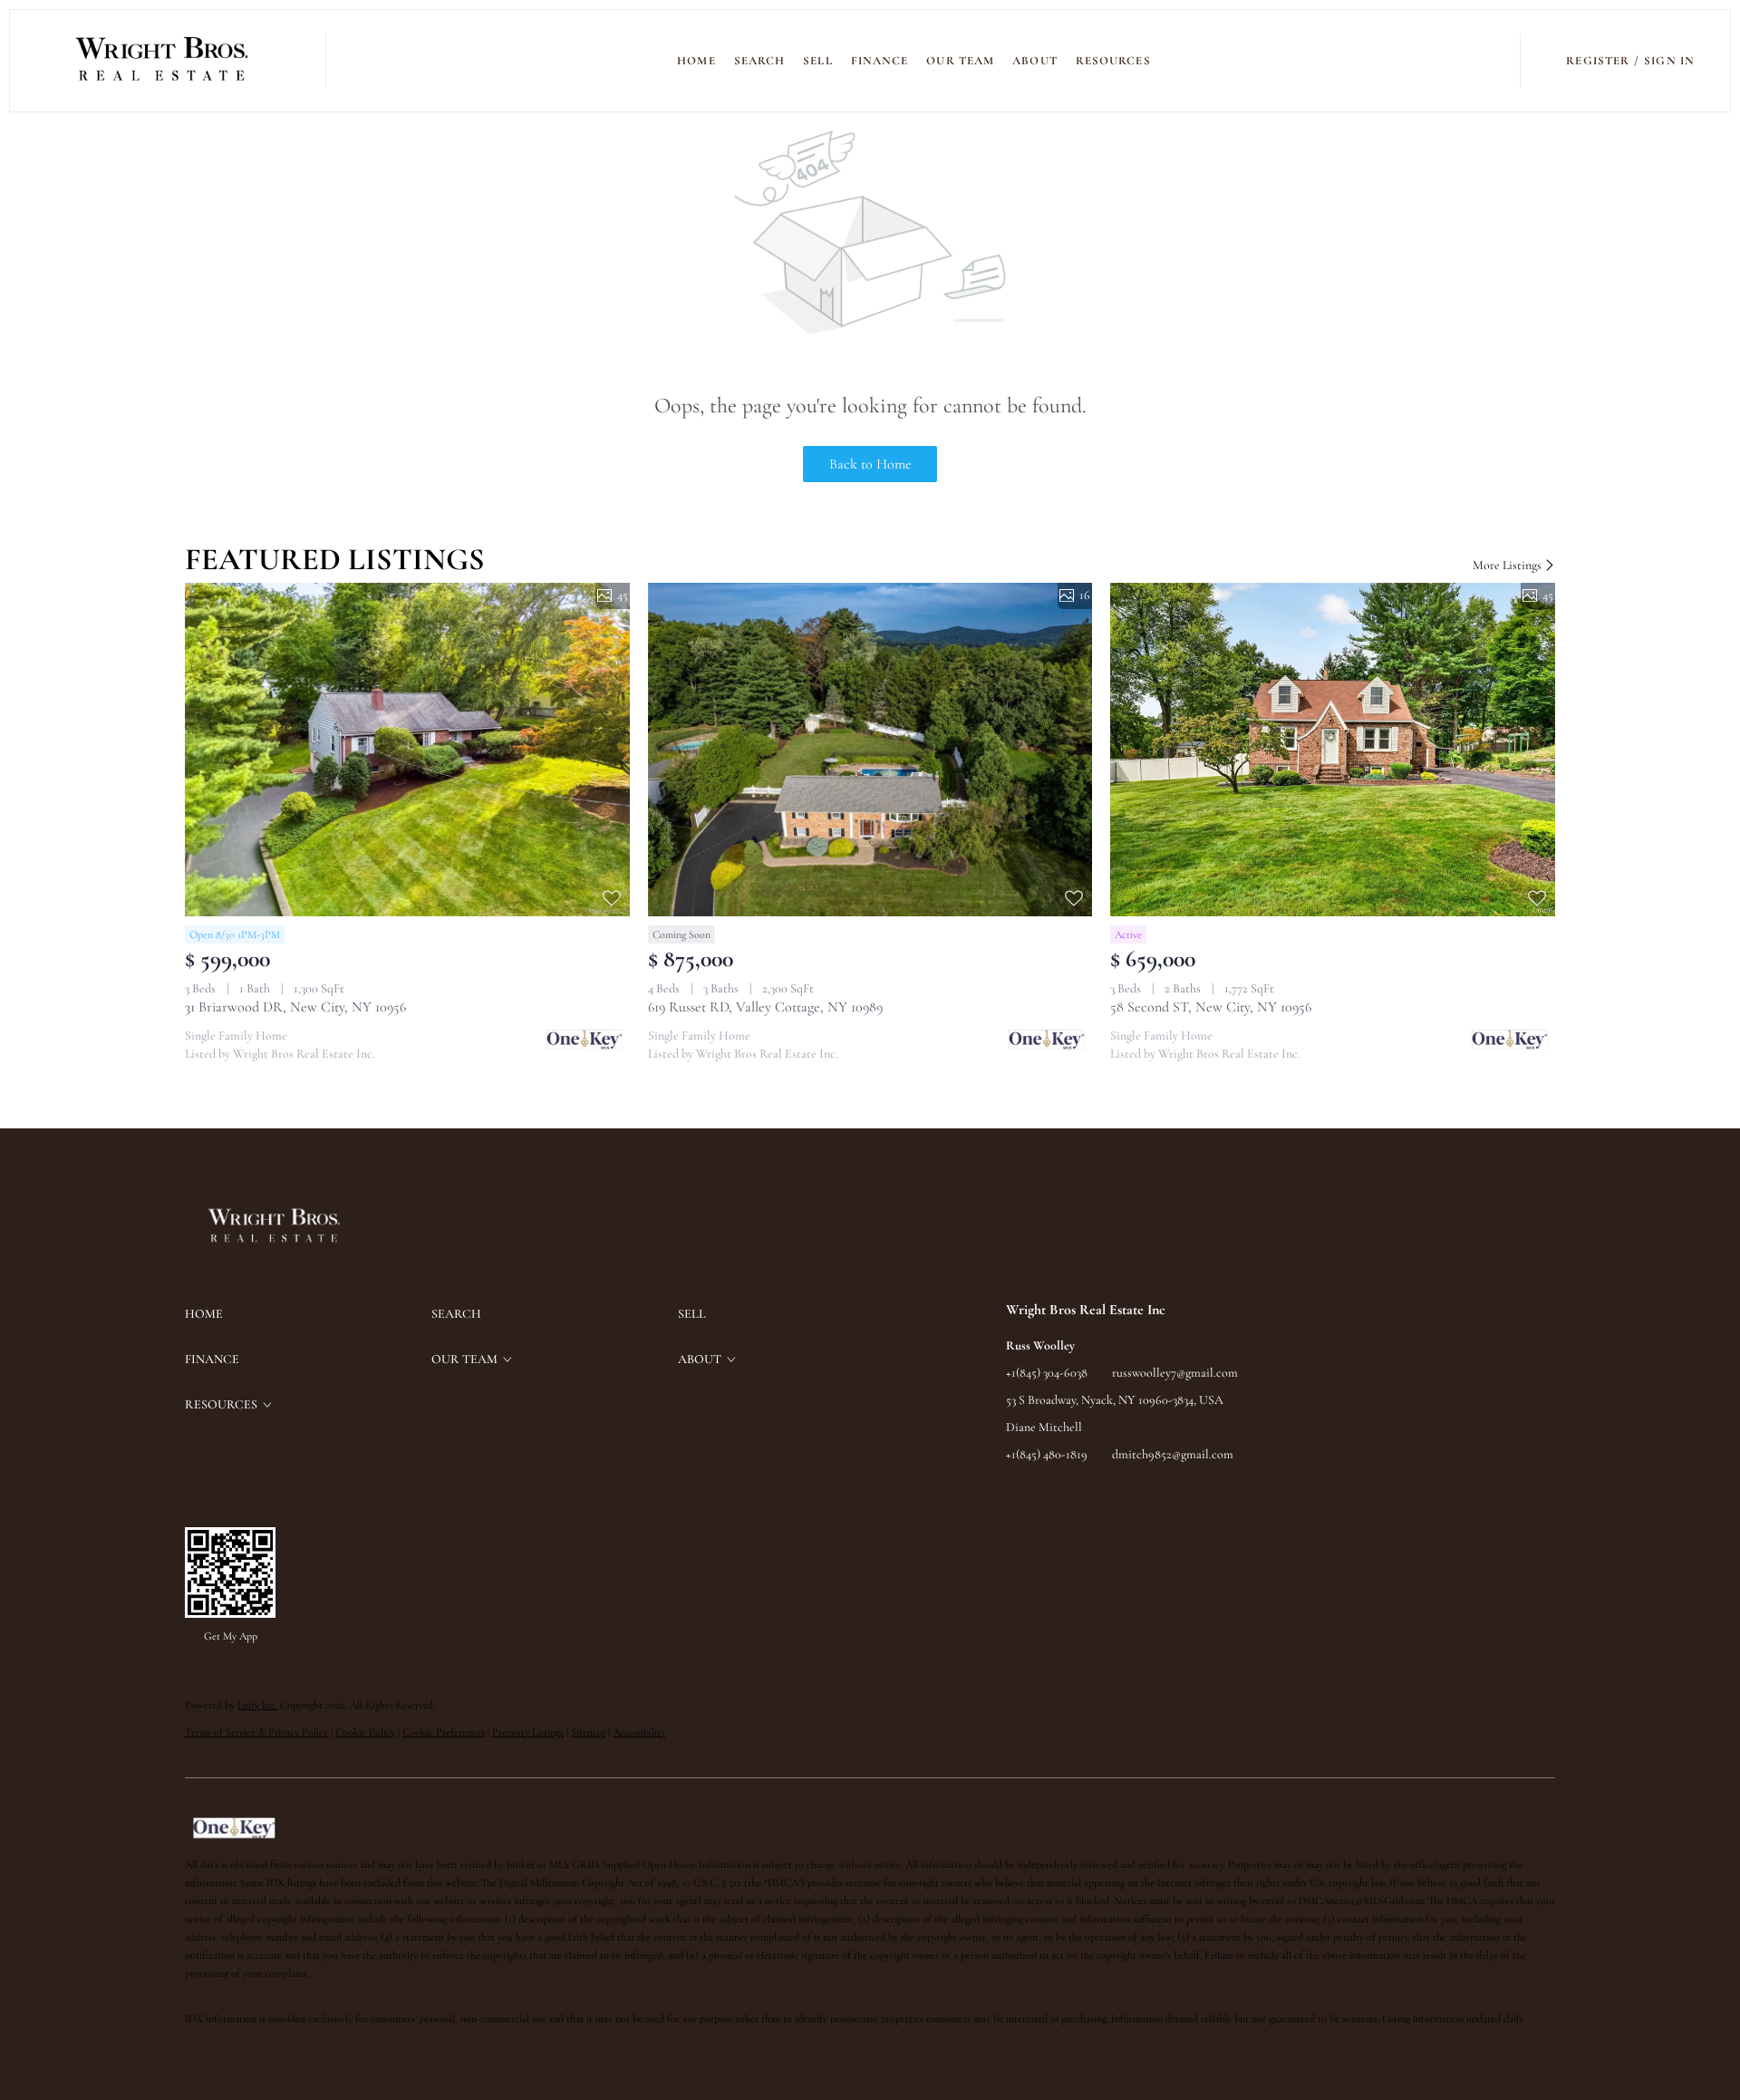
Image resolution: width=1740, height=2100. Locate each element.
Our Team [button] (960, 61)
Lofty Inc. (257, 1705)
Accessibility (639, 1732)
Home (696, 61)
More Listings (1508, 565)
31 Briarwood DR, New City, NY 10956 (295, 1007)
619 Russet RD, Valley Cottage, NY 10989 (765, 1007)
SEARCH (760, 61)
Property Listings (528, 1732)
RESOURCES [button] (1113, 61)
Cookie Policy (365, 1732)
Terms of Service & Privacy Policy (256, 1732)
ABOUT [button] (1035, 61)
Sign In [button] (1669, 61)
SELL (817, 61)
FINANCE (880, 61)
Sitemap (588, 1732)
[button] (163, 61)
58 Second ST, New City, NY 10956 (1211, 1007)
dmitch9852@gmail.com (1173, 1454)
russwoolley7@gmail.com (1175, 1373)
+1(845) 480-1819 (1047, 1454)
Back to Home (870, 464)
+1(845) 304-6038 (1047, 1373)
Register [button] (1598, 61)
